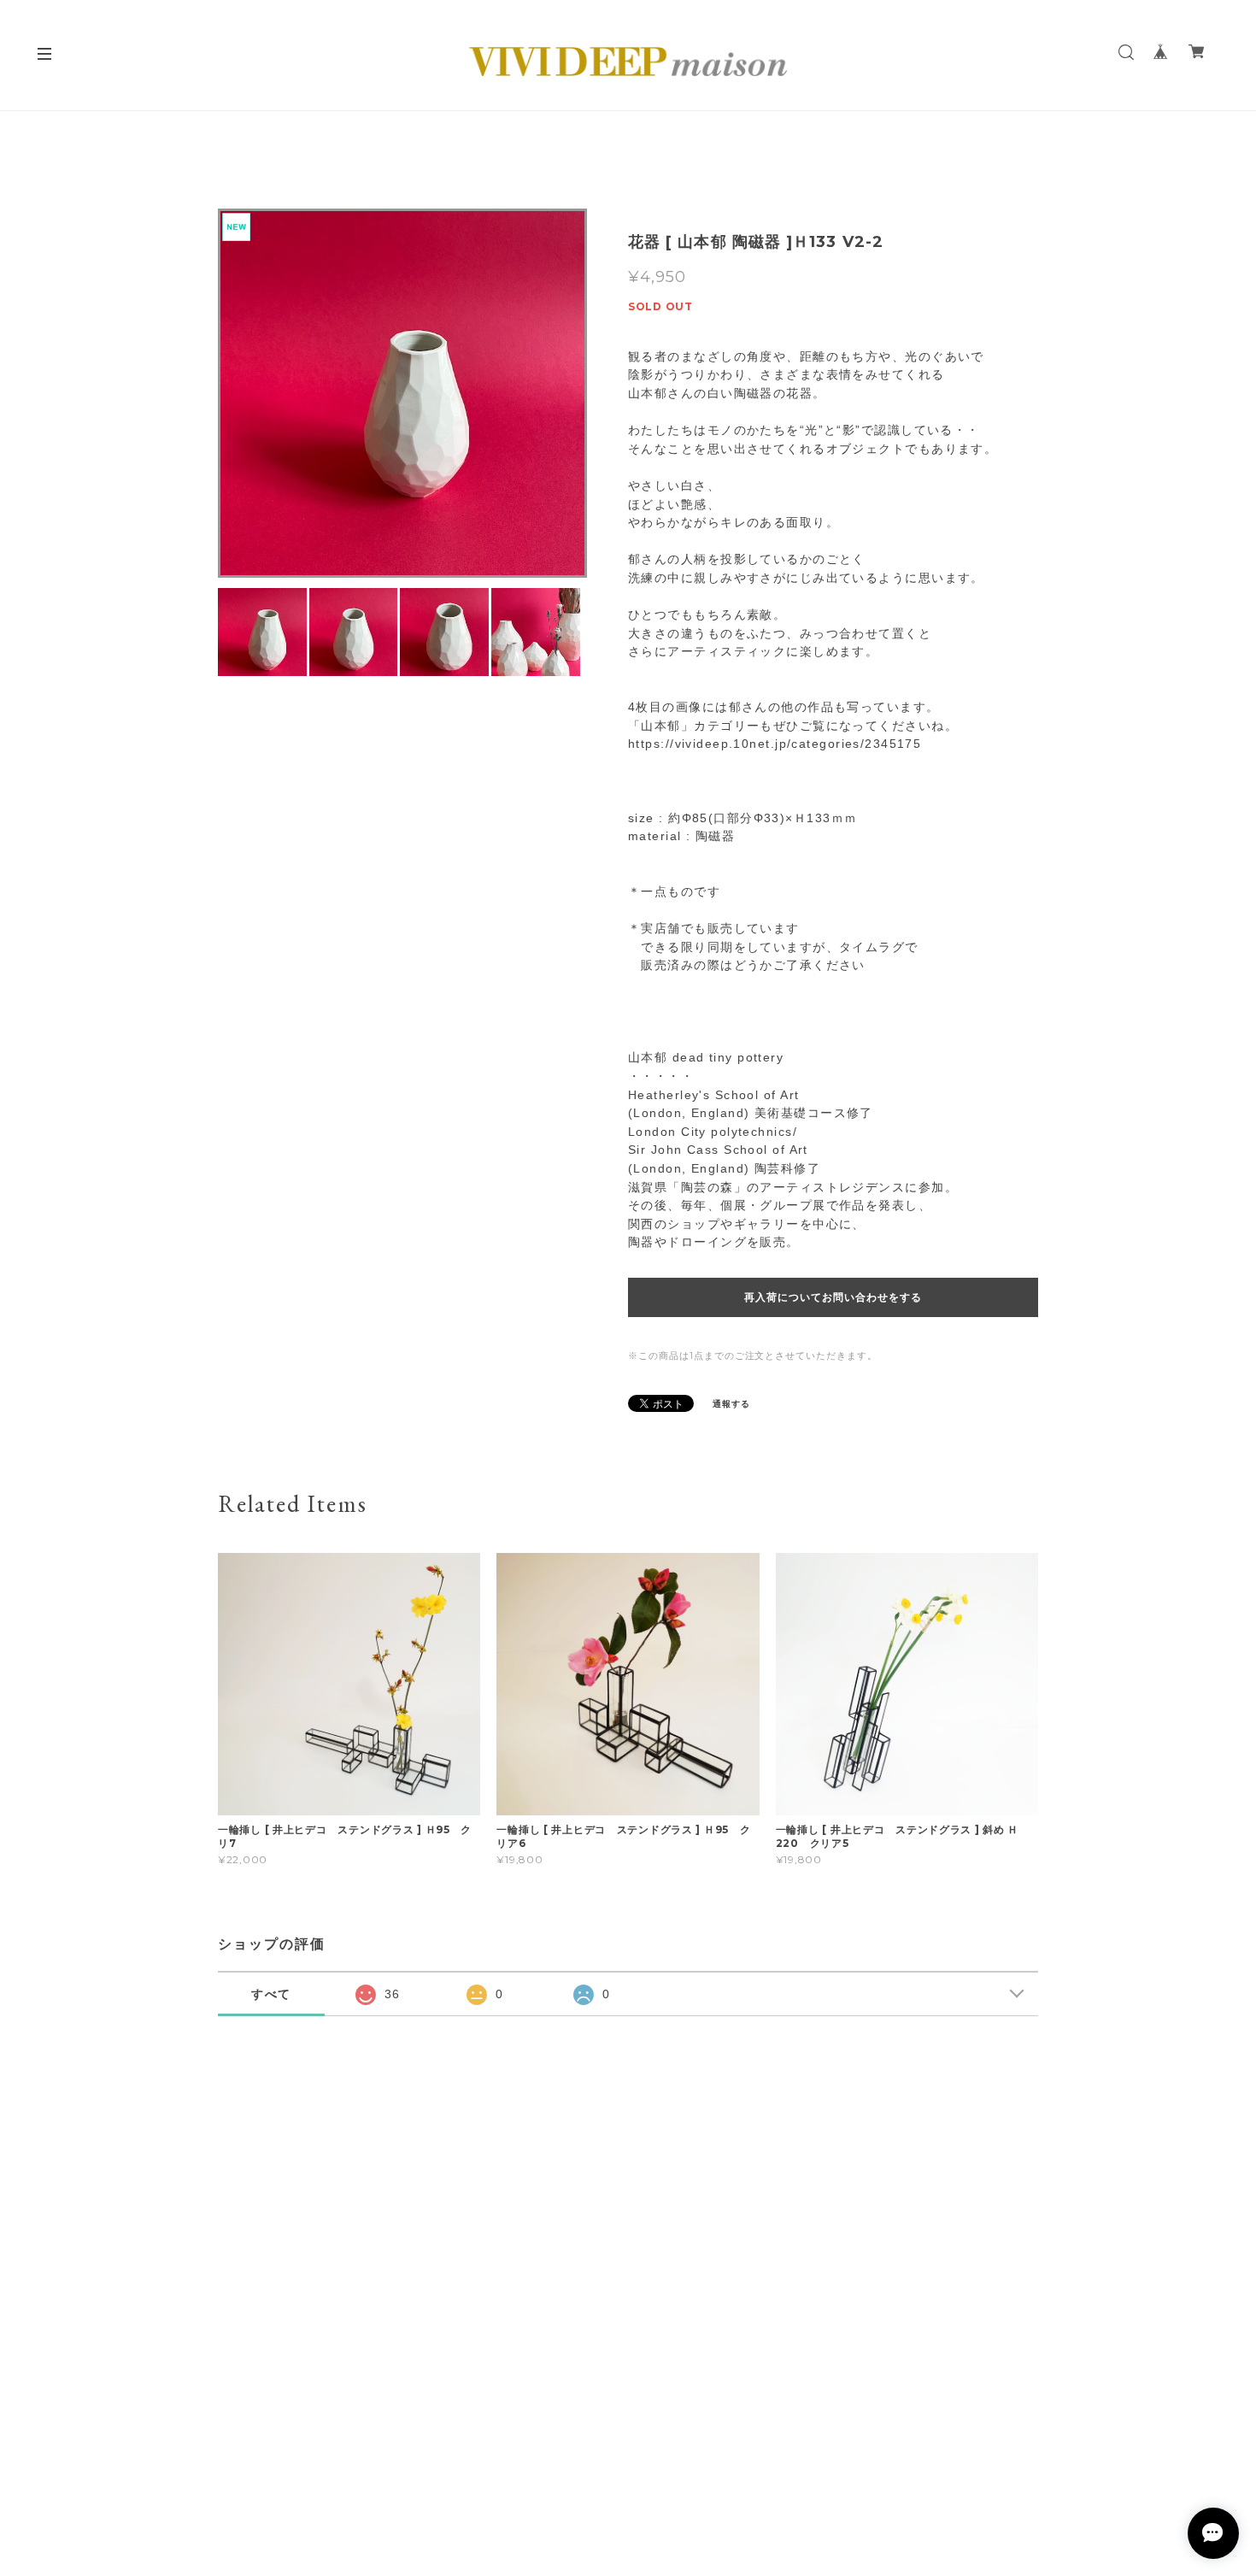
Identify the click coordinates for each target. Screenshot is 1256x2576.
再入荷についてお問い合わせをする (833, 1297)
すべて (272, 1994)
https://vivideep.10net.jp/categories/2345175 (775, 744)
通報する (731, 1404)
